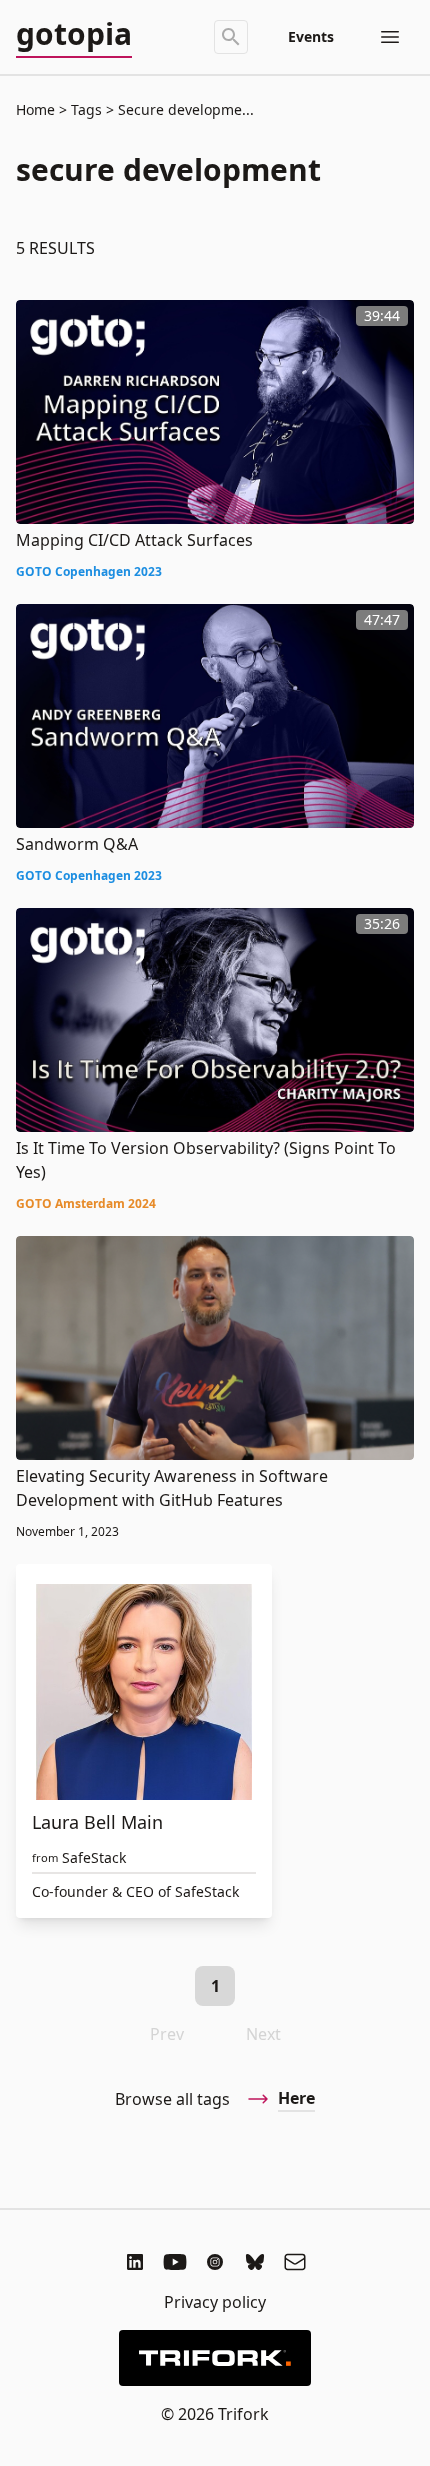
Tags (86, 109)
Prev (167, 2034)
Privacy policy (215, 2302)
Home (35, 109)
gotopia (74, 35)
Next (263, 2034)
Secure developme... (184, 109)
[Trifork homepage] (215, 2358)
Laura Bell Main (97, 1822)
